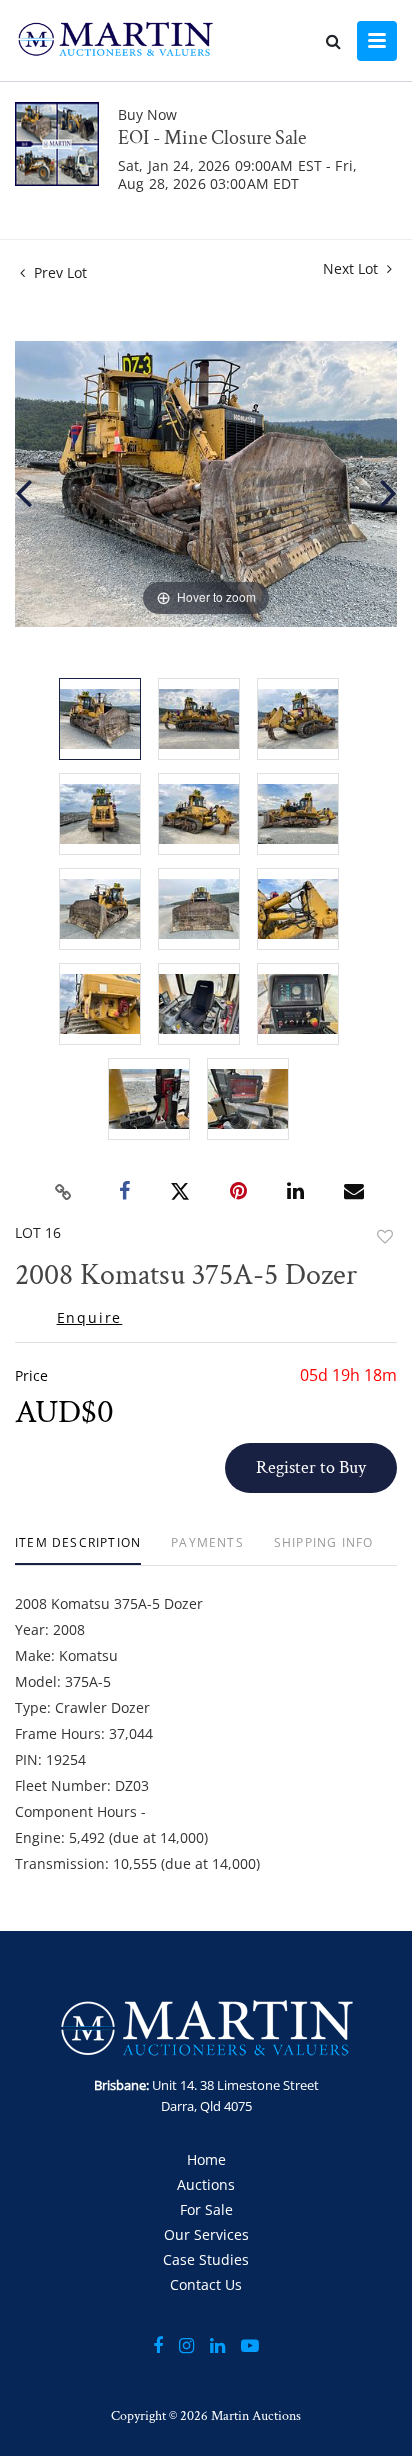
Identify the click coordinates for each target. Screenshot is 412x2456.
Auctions (206, 2184)
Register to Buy (311, 1467)
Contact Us (206, 2284)
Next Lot (352, 268)
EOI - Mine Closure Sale (212, 138)
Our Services (206, 2234)
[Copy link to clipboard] (64, 1192)
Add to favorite (385, 1236)
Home (206, 2159)
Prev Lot (58, 272)
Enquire (90, 1318)
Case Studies (206, 2259)
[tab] (78, 1550)
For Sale (206, 2209)
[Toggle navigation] (377, 41)
